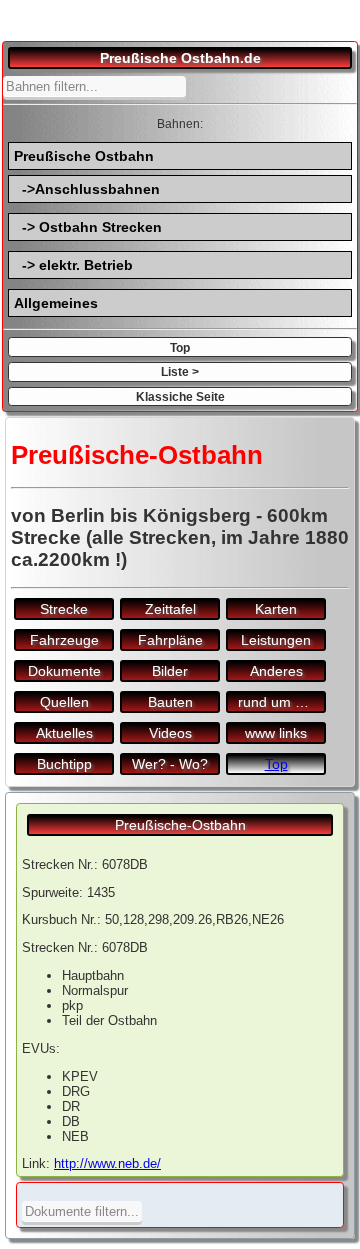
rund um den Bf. (282, 702)
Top (180, 347)
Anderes (276, 671)
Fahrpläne (170, 640)
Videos (170, 733)
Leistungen (276, 640)
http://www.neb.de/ (107, 1163)
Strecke (64, 609)
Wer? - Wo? (170, 764)
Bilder (170, 671)
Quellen (64, 702)
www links (276, 733)
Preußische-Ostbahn (180, 825)
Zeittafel (170, 609)
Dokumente (64, 671)
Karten (276, 609)
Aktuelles (64, 733)
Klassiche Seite (180, 396)
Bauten (170, 702)
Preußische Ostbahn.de (180, 58)
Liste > (180, 371)
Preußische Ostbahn (84, 156)
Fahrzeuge (64, 640)
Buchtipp (64, 764)
